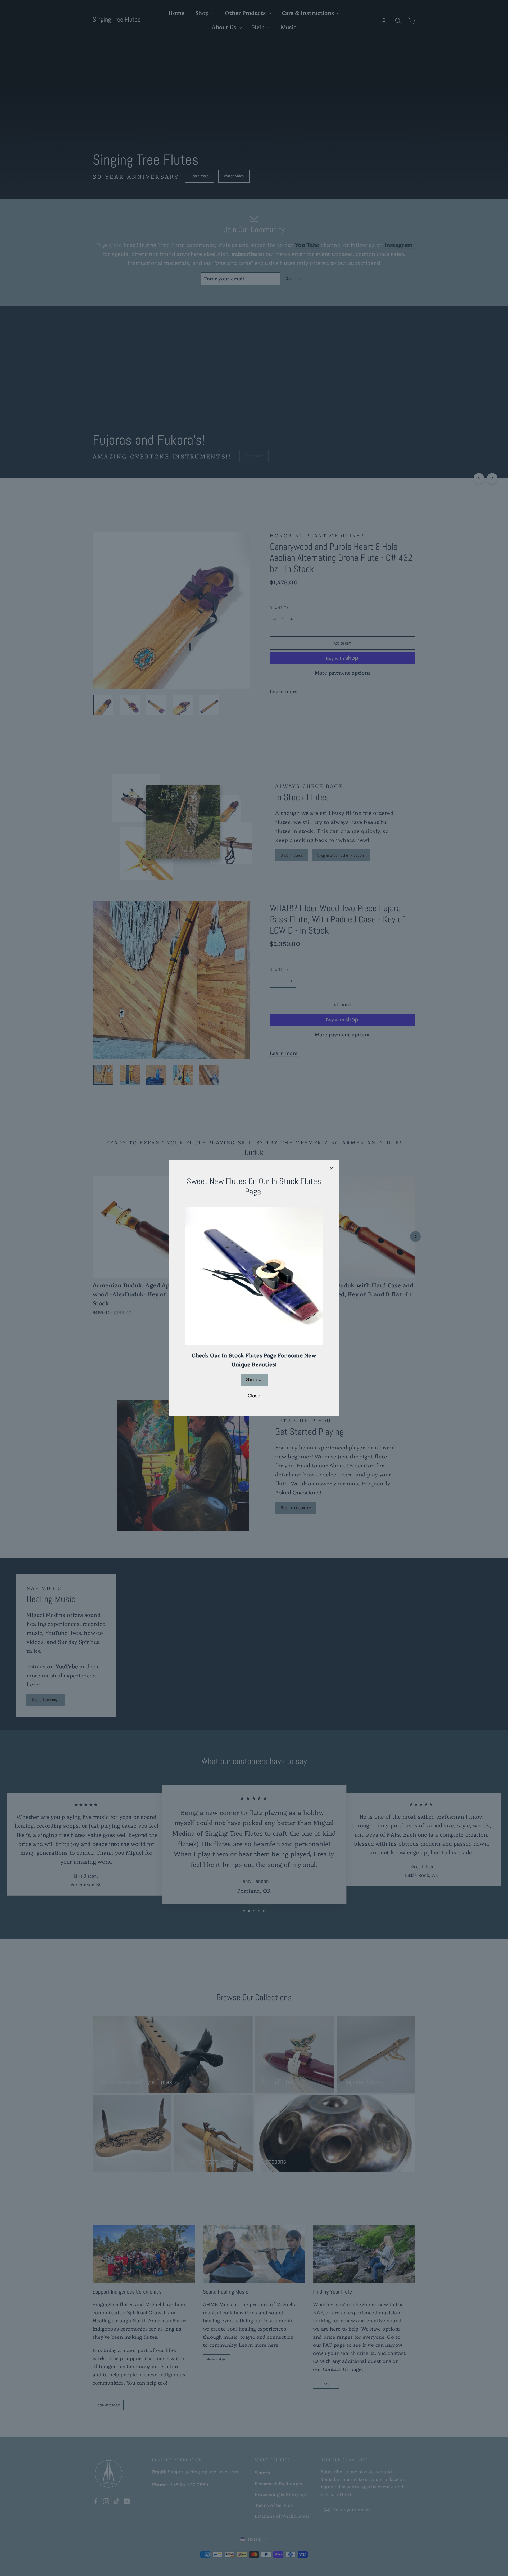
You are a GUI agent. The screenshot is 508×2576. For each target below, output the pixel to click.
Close (254, 1395)
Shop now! (254, 1380)
